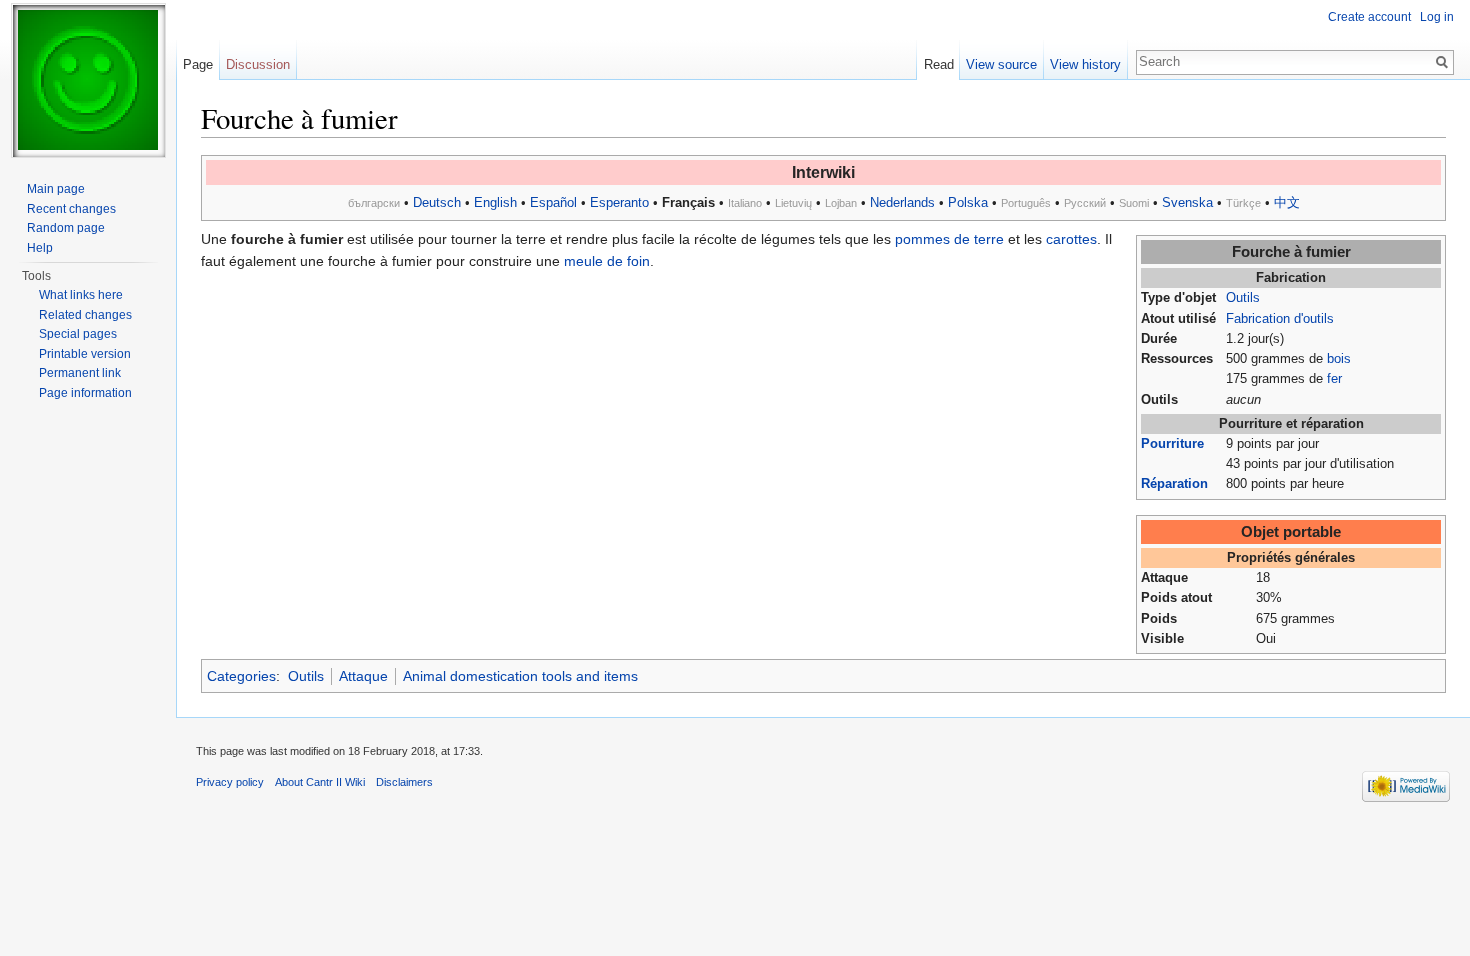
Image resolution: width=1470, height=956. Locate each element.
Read (939, 64)
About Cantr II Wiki (320, 782)
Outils (1243, 298)
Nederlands (902, 202)
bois (1339, 359)
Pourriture (1172, 444)
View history (1085, 64)
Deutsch (437, 202)
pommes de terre (949, 239)
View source (1001, 64)
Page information (85, 393)
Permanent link (80, 373)
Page (198, 64)
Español (553, 202)
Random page (66, 228)
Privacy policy (230, 782)
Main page (56, 189)
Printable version (85, 354)
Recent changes (71, 209)
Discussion (258, 64)
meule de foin (607, 261)
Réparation (1174, 484)
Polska (968, 202)
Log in (1437, 17)
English (495, 202)
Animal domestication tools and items (520, 676)
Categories (241, 676)
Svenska (1187, 202)
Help (40, 248)
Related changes (85, 315)
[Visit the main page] (88, 80)
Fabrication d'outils (1280, 319)
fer (1334, 379)
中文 (1287, 202)
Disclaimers (404, 782)
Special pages (78, 334)
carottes (1071, 239)
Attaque (363, 676)
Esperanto (619, 202)
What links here (81, 295)
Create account (1369, 17)
